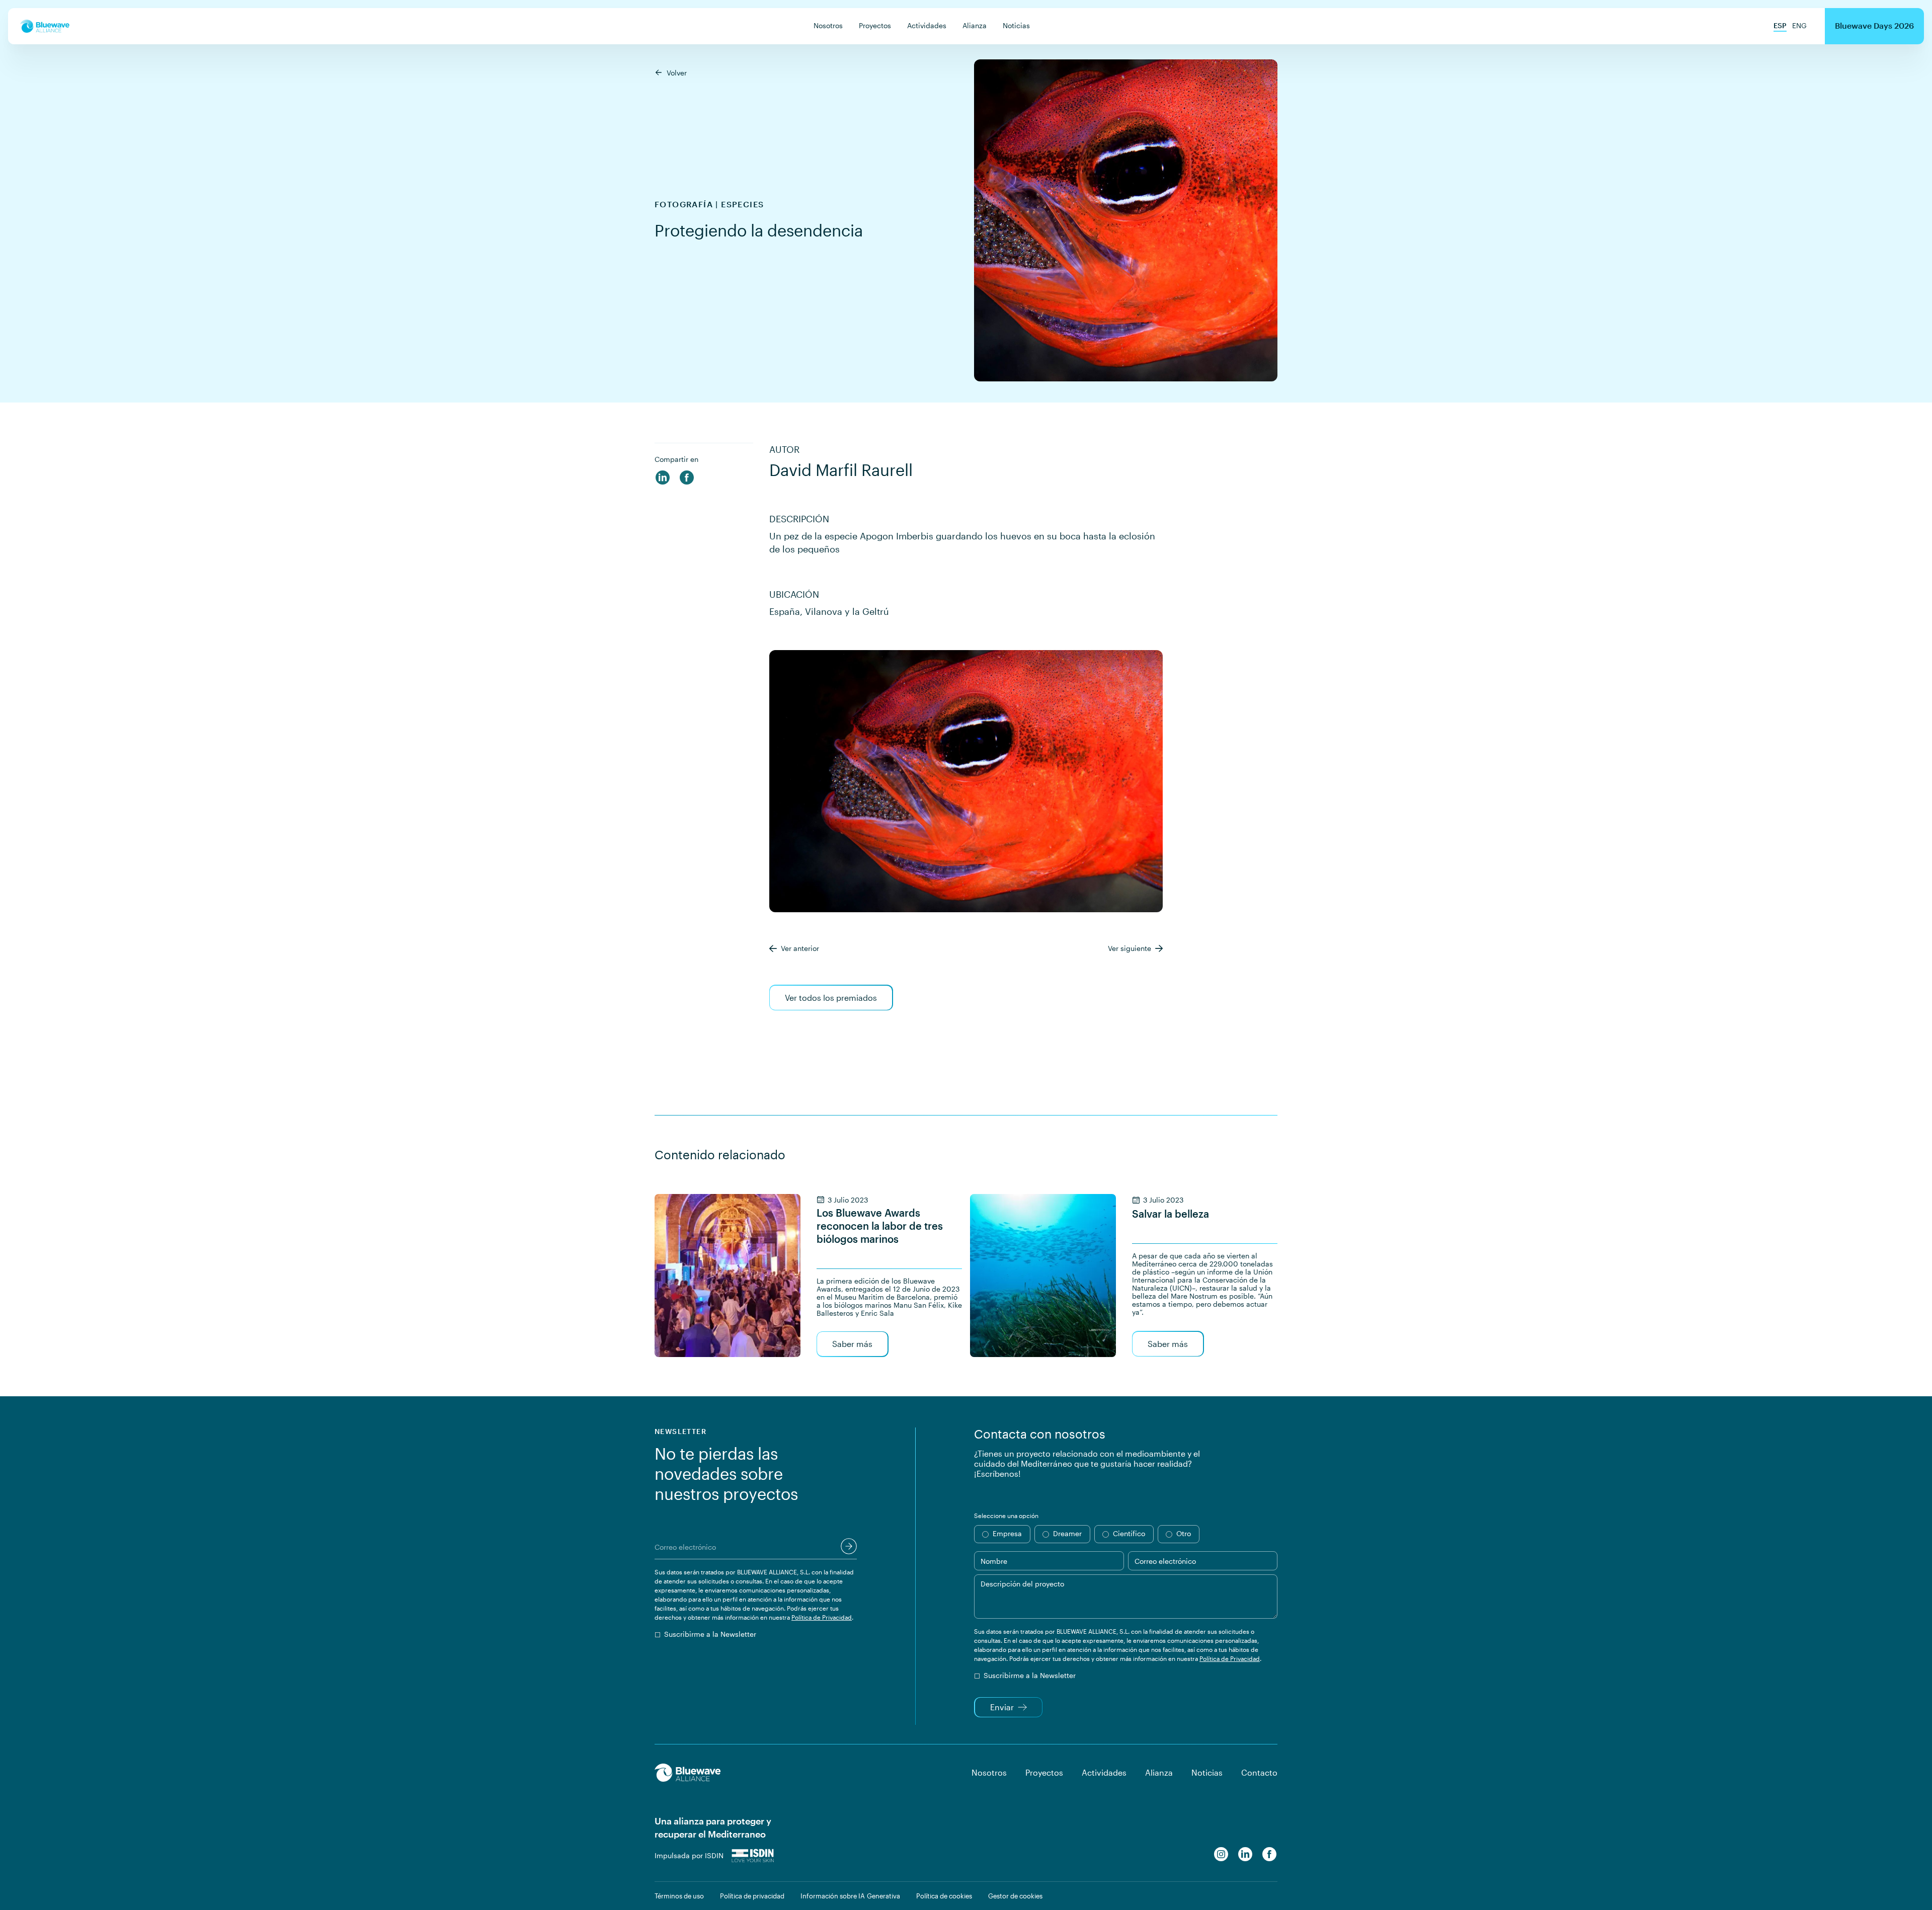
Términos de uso (679, 1896)
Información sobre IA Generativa (850, 1896)
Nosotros (828, 25)
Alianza (975, 25)
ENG (1799, 25)
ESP (1780, 25)
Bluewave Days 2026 (1874, 25)
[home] (45, 26)
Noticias (1016, 25)
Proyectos (875, 25)
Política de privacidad (752, 1896)
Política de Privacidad (822, 1617)
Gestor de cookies (1015, 1896)
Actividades (927, 25)
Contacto (1259, 1772)
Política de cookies (944, 1896)
